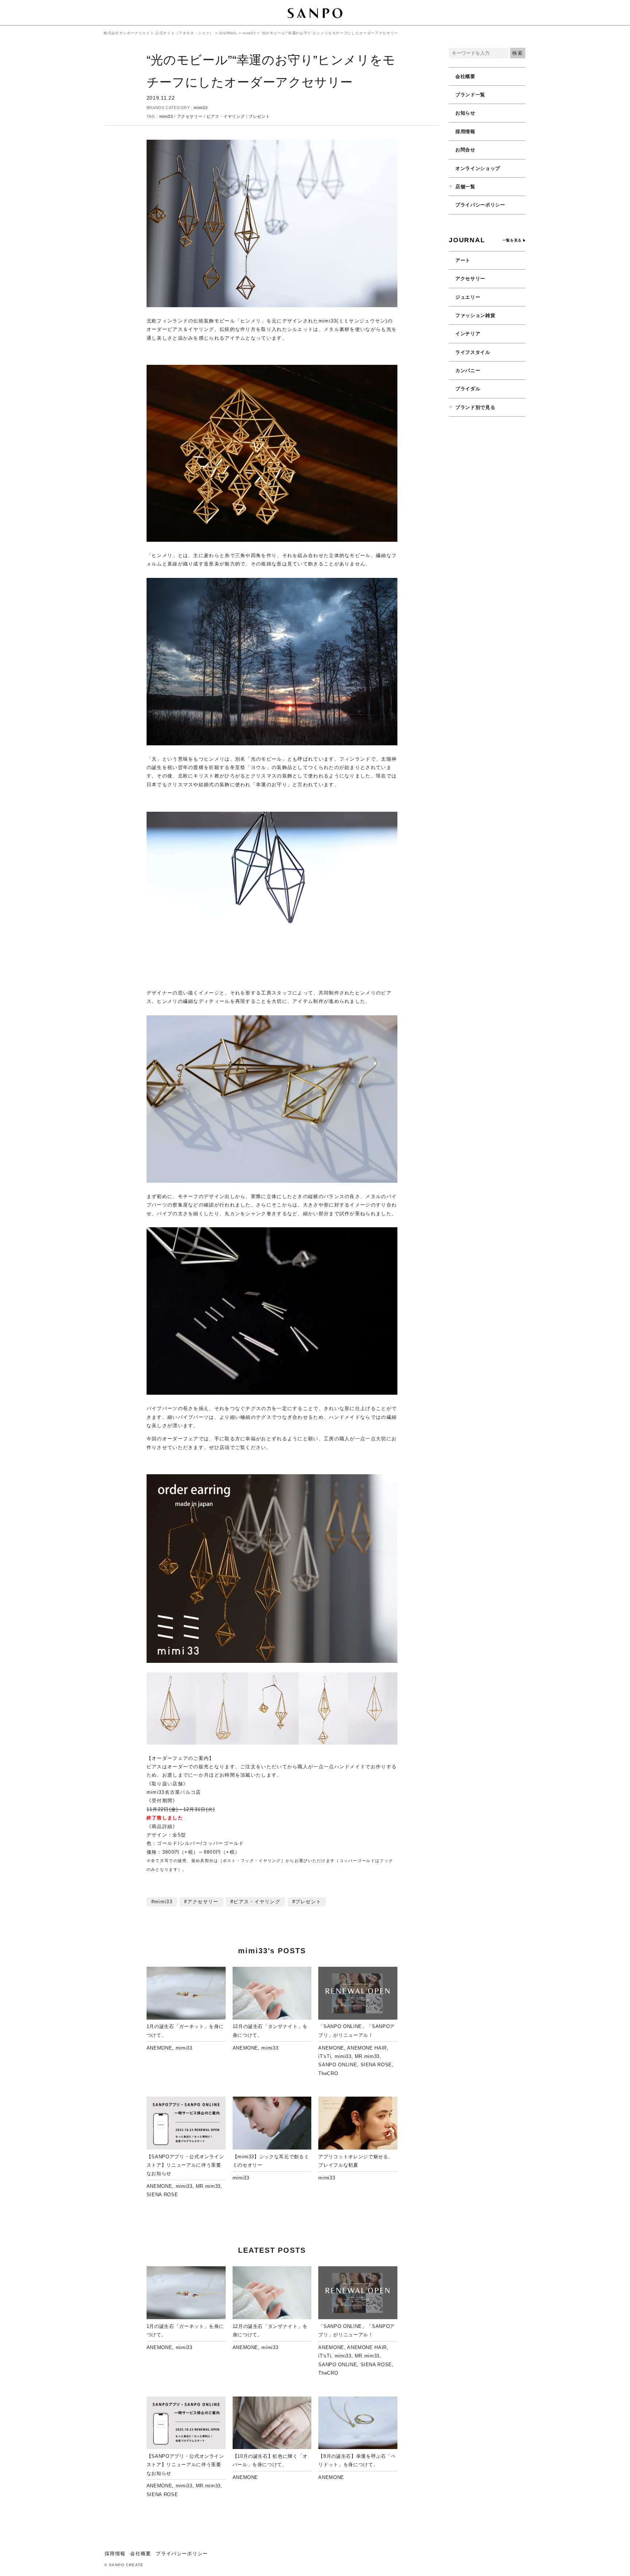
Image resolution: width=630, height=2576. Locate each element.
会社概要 (465, 76)
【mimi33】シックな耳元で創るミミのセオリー (271, 2161)
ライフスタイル (473, 352)
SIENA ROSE (376, 2065)
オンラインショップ (478, 168)
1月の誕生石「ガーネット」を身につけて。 (185, 2031)
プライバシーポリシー (480, 205)
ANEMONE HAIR (367, 2048)
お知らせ (465, 113)
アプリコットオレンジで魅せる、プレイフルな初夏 (356, 2161)
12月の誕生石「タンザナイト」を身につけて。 (270, 2031)
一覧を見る (512, 240)
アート (463, 260)
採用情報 (465, 132)
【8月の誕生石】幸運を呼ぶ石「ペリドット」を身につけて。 (357, 2460)
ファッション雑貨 (475, 315)
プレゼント (259, 116)
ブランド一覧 (470, 95)
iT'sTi (325, 2056)
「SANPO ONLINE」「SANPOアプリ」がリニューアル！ (357, 2031)
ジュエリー (468, 297)
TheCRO (328, 2073)
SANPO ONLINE (338, 2065)
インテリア (468, 334)
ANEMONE (160, 2048)
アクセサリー (190, 116)
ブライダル (468, 389)
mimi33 (201, 108)
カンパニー (468, 370)
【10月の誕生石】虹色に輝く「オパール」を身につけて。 (270, 2460)
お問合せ (465, 150)
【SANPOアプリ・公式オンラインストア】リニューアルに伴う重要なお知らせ (185, 2165)
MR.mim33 (367, 2056)
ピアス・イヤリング (225, 116)
